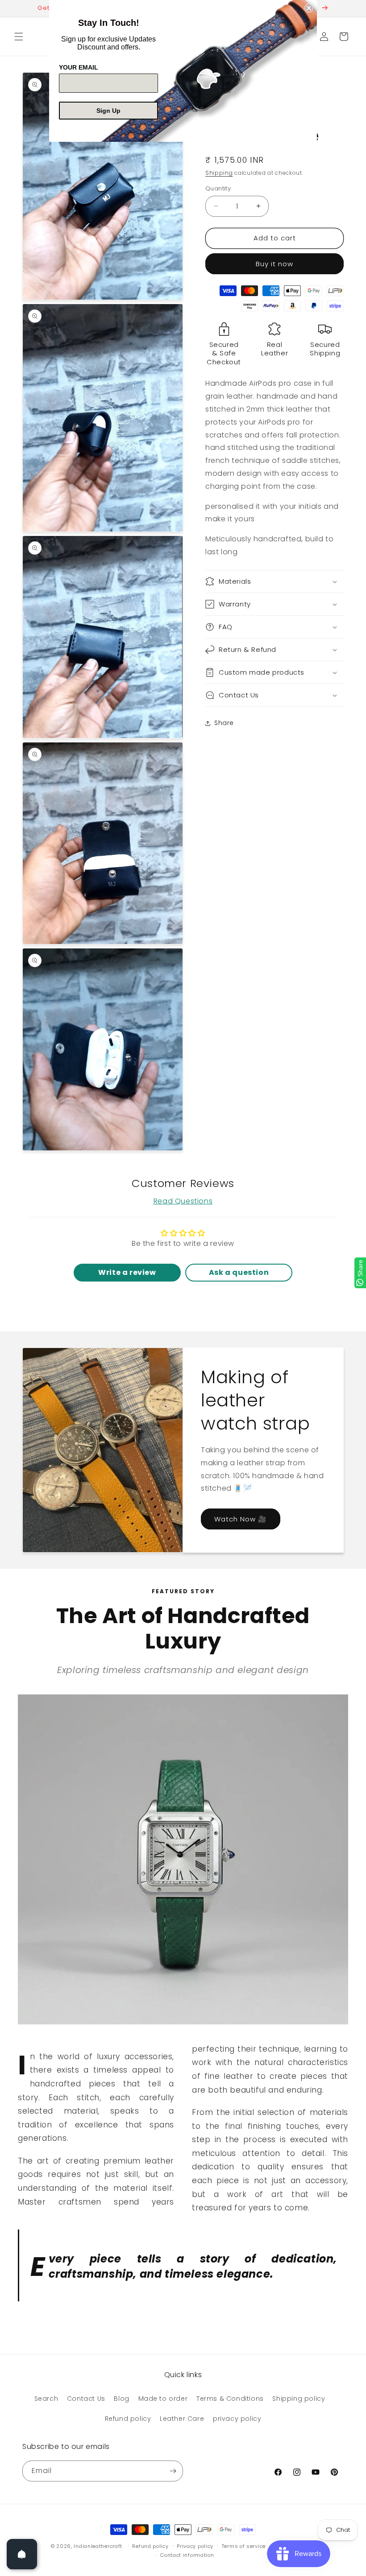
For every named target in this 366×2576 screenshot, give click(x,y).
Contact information (187, 2555)
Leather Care (182, 2419)
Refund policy (128, 2419)
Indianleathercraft (98, 2546)
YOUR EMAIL (79, 67)
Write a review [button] (127, 1272)
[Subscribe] (173, 2471)
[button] (19, 37)
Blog (121, 2399)
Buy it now (274, 264)
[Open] (22, 2554)
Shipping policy (299, 2399)
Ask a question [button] (239, 1272)
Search (46, 2399)
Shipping (219, 173)
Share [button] (224, 723)
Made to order (163, 2399)
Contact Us (86, 2399)
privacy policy (237, 2419)
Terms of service (244, 2546)
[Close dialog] (309, 8)
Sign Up (108, 111)
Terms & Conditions (230, 2399)
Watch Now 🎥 (241, 1519)
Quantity (218, 188)
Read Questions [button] (183, 1201)
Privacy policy (195, 2546)
